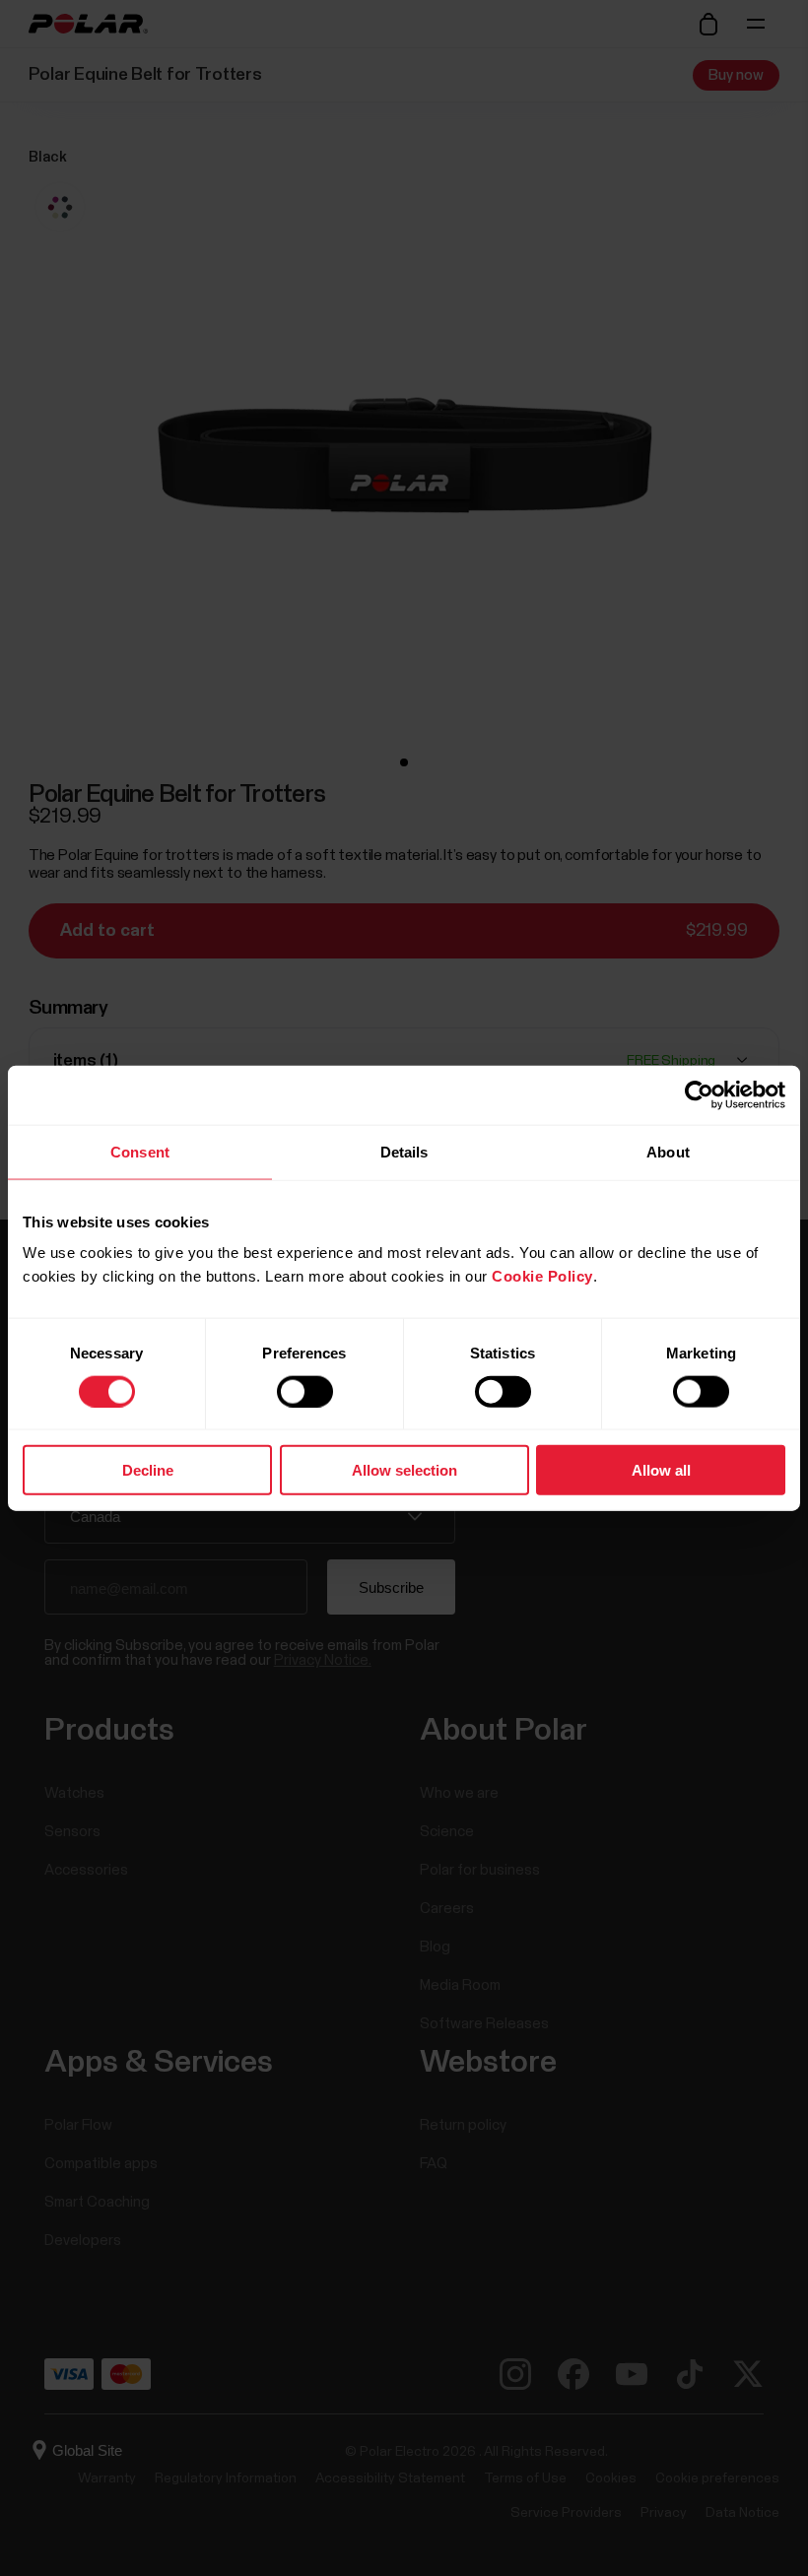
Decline (148, 1470)
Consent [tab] (140, 1151)
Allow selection (404, 1470)
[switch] (305, 1391)
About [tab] (668, 1151)
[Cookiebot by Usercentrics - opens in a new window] (699, 1094)
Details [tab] (404, 1151)
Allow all (661, 1470)
